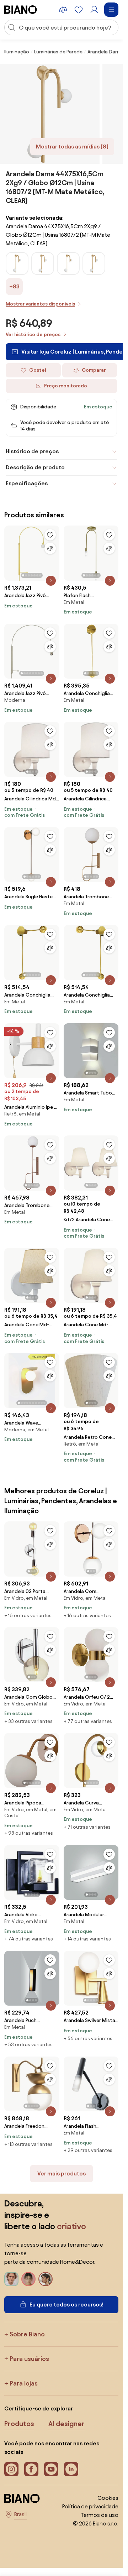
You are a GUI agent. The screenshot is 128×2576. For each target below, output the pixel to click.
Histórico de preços (32, 451)
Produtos (19, 2424)
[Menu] (111, 10)
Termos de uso (100, 2515)
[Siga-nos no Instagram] (11, 2469)
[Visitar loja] (50, 114)
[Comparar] (50, 548)
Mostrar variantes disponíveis (40, 304)
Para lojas (24, 2383)
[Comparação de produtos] (63, 10)
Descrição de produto (35, 467)
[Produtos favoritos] (79, 10)
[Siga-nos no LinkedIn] (71, 2469)
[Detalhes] (51, 581)
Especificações (27, 483)
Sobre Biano (27, 2334)
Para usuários (29, 2359)
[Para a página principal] (21, 10)
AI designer (66, 2424)
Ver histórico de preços (33, 335)
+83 (14, 286)
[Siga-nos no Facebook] (31, 2469)
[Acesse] (94, 10)
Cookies (108, 2498)
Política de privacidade (90, 2506)
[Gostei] (50, 535)
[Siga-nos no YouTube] (51, 2469)
